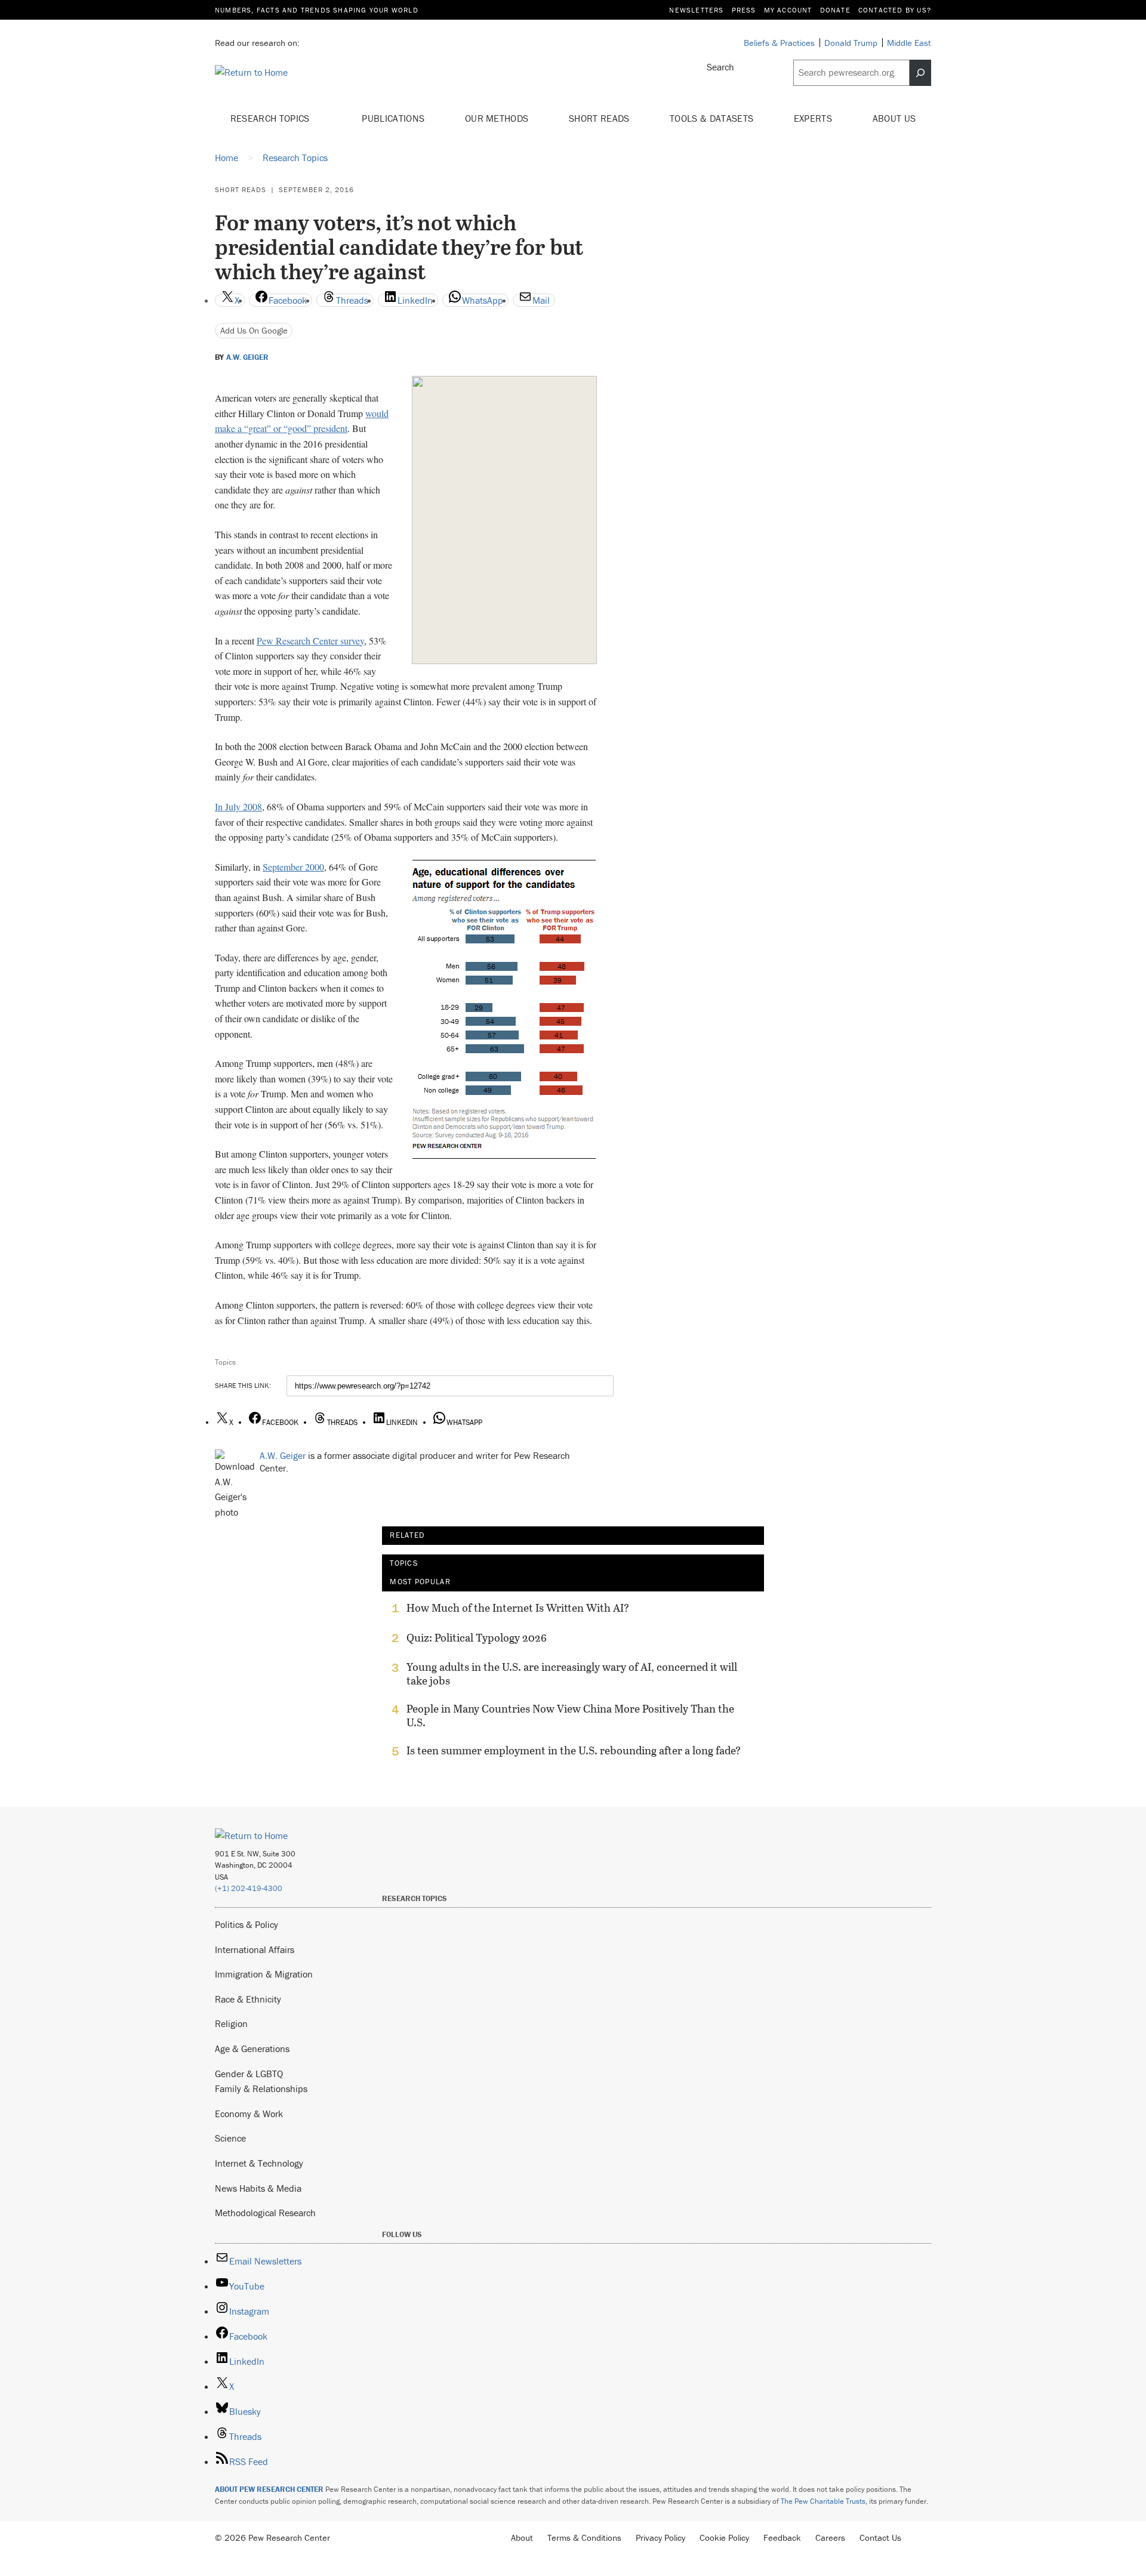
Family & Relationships (261, 2088)
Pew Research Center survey (310, 641)
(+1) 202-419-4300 (249, 1888)
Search (720, 67)
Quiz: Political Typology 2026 (477, 1638)
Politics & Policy (247, 1924)
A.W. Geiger (247, 357)
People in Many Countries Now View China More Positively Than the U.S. (570, 1716)
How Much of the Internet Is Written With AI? (518, 1608)
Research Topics (271, 118)
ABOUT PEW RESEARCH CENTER (269, 2489)
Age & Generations (252, 2049)
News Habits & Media (258, 2188)
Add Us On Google (254, 330)
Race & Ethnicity (248, 1999)
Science (230, 2138)
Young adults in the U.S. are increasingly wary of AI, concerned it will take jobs (572, 1674)
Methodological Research (265, 2213)
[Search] (920, 73)
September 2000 (293, 867)
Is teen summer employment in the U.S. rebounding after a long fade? (574, 1751)
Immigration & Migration (264, 1974)
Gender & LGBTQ (249, 2074)
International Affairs (255, 1949)
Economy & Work (249, 2114)
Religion (231, 2023)
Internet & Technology (259, 2163)
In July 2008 (238, 806)
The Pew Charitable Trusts (823, 2501)
